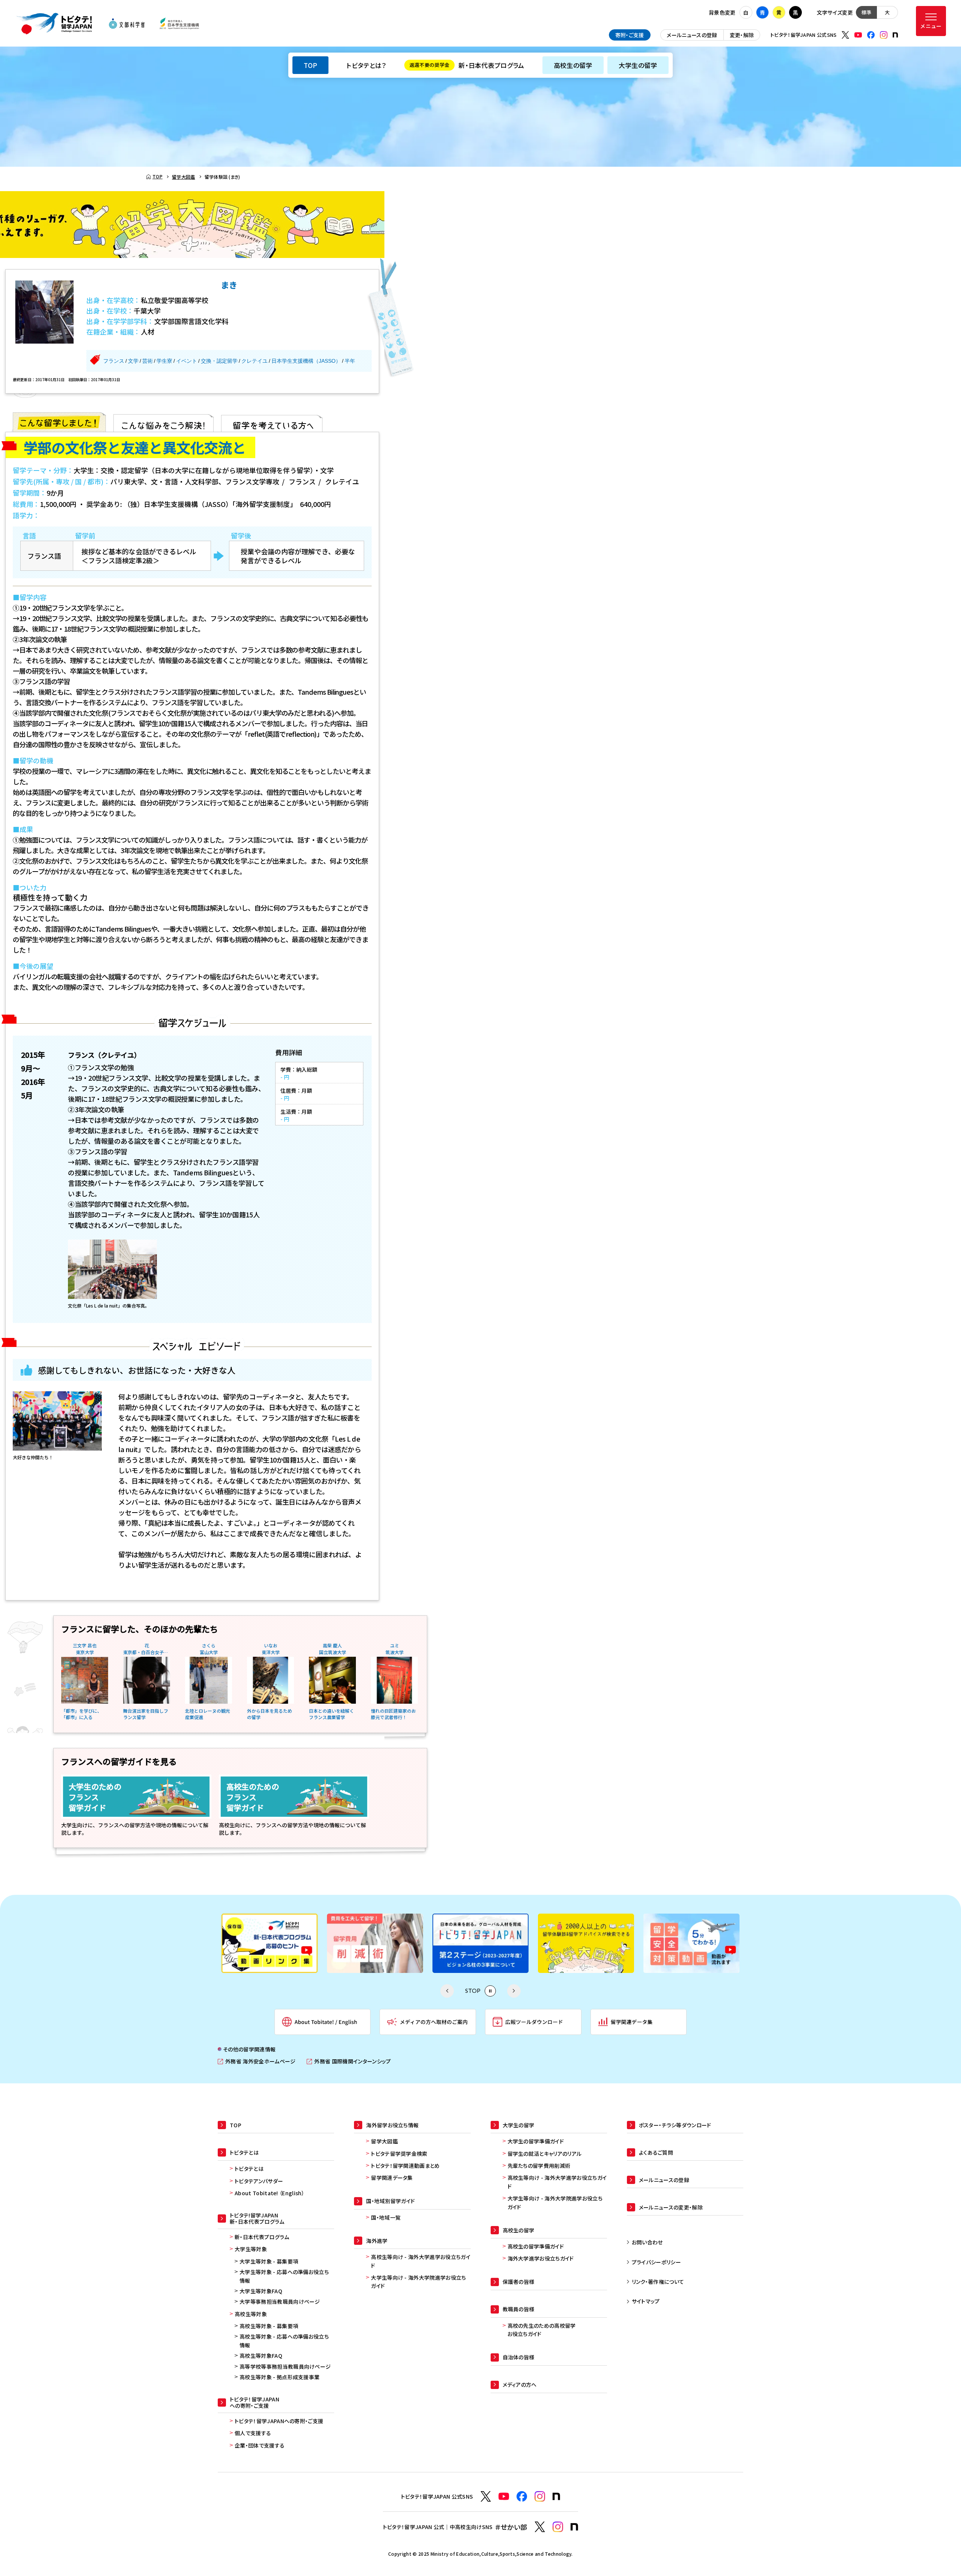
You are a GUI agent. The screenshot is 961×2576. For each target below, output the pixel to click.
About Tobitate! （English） (270, 2193)
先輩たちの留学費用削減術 (539, 2166)
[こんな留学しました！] (59, 422)
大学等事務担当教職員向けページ (280, 2302)
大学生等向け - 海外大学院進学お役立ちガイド (418, 2282)
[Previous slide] (447, 1991)
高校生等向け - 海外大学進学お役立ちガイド (421, 2261)
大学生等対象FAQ (261, 2291)
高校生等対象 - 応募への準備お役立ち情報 (284, 2341)
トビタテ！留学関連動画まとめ (405, 2166)
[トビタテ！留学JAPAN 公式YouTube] (858, 35)
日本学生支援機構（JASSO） (306, 361)
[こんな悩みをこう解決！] (163, 422)
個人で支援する (253, 2433)
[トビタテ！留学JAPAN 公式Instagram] (884, 35)
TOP (310, 65)
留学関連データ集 (392, 2178)
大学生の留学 (638, 65)
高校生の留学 (573, 65)
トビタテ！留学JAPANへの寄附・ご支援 (279, 2421)
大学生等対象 (251, 2249)
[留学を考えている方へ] (272, 422)
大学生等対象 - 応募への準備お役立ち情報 (284, 2276)
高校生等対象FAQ (261, 2356)
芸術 (148, 361)
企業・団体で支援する (260, 2445)
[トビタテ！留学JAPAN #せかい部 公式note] (574, 2527)
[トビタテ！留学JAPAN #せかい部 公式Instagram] (558, 2527)
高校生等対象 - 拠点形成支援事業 (279, 2377)
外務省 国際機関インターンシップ (349, 2061)
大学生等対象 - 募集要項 (269, 2261)
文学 (133, 361)
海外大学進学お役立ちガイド (541, 2258)
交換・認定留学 (219, 361)
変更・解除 (742, 35)
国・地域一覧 (386, 2217)
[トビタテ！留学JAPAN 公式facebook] (871, 35)
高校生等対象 (251, 2314)
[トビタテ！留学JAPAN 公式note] (895, 35)
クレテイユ (255, 361)
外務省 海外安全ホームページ (257, 2061)
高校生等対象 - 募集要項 (269, 2326)
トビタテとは (249, 2169)
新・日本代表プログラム (467, 65)
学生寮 (164, 361)
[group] (270, 1943)
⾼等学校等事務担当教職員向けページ (285, 2366)
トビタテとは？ (366, 65)
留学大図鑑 (384, 2141)
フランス (114, 361)
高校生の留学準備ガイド (536, 2246)
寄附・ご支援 (630, 35)
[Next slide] (514, 1991)
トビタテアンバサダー (259, 2181)
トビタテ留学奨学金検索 (399, 2154)
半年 (350, 361)
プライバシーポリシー (656, 2262)
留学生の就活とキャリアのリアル (545, 2154)
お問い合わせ (647, 2242)
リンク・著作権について (658, 2282)
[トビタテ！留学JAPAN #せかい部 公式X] (540, 2527)
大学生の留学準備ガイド (536, 2141)
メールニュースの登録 (692, 35)
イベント (187, 361)
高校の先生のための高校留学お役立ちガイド (542, 2330)
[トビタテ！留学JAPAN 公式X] (845, 35)
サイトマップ (646, 2301)
